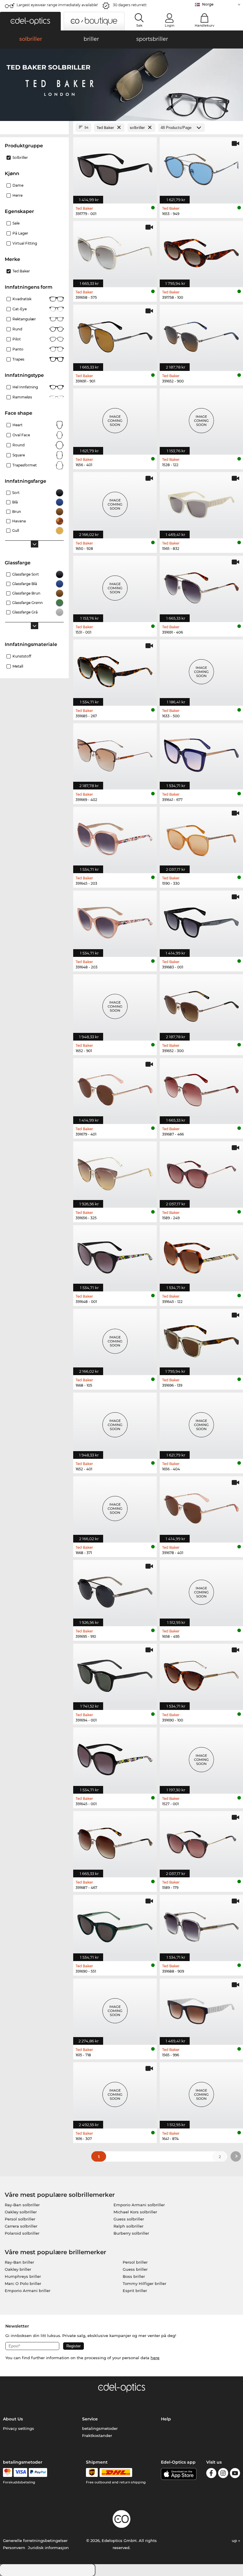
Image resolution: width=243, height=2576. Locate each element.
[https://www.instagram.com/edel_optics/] (223, 2474)
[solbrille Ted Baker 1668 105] (115, 1339)
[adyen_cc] (7, 2472)
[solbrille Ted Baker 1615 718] (115, 2009)
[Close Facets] (34, 128)
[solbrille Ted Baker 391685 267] (115, 670)
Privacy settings (19, 2428)
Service (90, 2419)
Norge (208, 4)
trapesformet (25, 465)
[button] (30, 21)
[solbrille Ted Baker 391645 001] (115, 1757)
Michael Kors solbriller (135, 2212)
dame (18, 185)
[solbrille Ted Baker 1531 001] (115, 586)
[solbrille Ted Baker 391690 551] (115, 1925)
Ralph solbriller (128, 2226)
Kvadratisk (22, 299)
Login (170, 25)
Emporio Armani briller (28, 2291)
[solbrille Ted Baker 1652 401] (115, 1423)
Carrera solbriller (21, 2226)
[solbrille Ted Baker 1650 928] (115, 502)
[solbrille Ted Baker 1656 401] (115, 418)
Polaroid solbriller (22, 2233)
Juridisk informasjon (48, 2548)
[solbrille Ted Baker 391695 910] (115, 1590)
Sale (16, 223)
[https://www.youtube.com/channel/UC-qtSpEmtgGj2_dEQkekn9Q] (235, 2474)
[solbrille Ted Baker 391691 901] (115, 335)
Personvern (14, 2548)
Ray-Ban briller (19, 2262)
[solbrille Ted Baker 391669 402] (115, 753)
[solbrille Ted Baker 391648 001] (115, 1255)
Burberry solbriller (131, 2233)
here (155, 2358)
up (235, 2541)
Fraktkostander (97, 2436)
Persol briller (135, 2262)
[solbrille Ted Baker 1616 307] (115, 2092)
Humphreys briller (23, 2276)
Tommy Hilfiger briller (144, 2283)
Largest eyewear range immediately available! (57, 5)
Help (166, 2419)
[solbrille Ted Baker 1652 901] (115, 1004)
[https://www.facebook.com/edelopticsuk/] (211, 2474)
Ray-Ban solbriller (22, 2205)
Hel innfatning (25, 387)
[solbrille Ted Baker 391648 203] (115, 921)
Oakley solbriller (21, 2212)
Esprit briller (135, 2291)
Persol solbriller (20, 2219)
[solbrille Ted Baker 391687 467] (115, 1841)
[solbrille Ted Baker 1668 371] (115, 1506)
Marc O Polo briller (23, 2283)
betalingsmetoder (100, 2428)
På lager (20, 233)
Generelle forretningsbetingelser (35, 2541)
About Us (13, 2419)
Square (19, 455)
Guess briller (135, 2269)
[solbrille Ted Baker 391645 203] (115, 837)
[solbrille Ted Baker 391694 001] (115, 1674)
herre (17, 195)
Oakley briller (18, 2269)
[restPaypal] (38, 2472)
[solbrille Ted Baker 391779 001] (115, 167)
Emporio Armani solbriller (139, 2205)
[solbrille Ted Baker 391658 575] (115, 251)
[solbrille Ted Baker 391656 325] (115, 1171)
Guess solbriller (129, 2219)
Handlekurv (204, 25)
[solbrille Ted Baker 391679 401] (115, 1088)
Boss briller (134, 2276)
